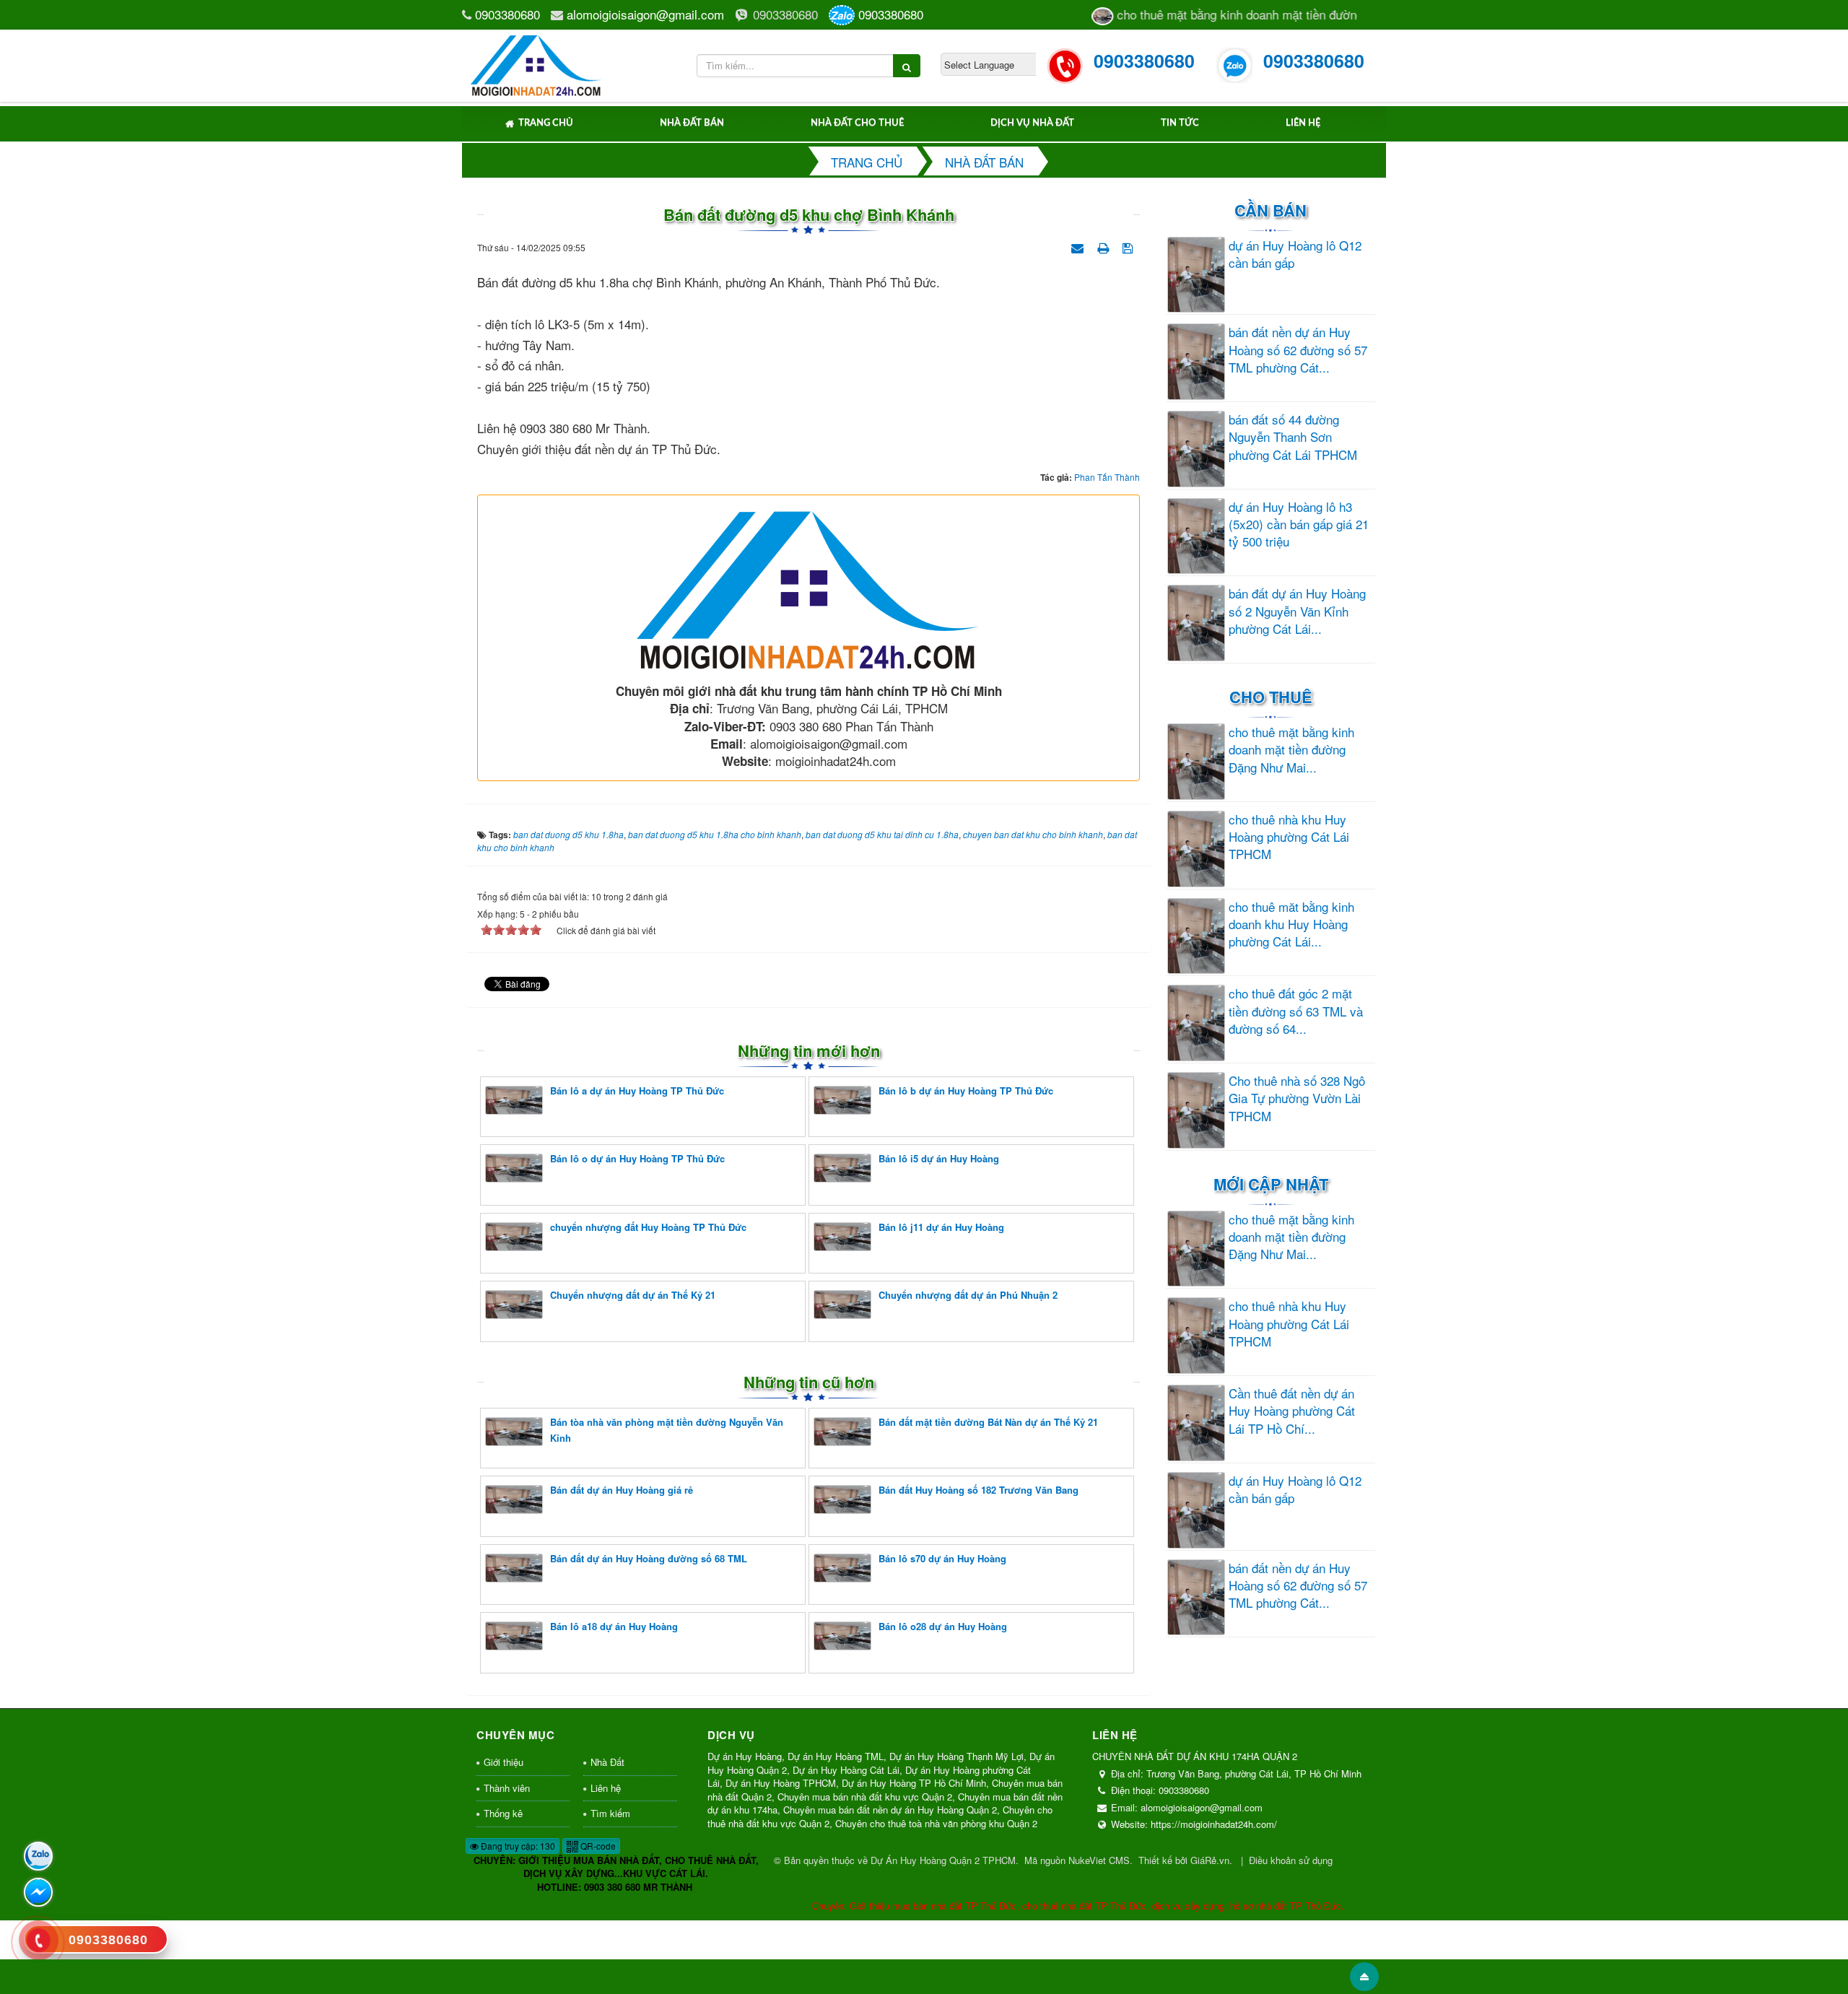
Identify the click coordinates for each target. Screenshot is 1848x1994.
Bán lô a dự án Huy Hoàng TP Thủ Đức (637, 1090)
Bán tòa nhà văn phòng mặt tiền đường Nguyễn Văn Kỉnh (667, 1430)
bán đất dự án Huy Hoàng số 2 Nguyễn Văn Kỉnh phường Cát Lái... (1297, 611)
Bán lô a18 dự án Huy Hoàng (614, 1626)
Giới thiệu (504, 1762)
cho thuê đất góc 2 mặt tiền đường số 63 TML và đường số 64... (1296, 1011)
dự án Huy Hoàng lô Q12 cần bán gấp (1295, 254)
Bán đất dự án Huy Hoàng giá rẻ (622, 1490)
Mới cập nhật (1271, 1184)
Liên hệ (1303, 123)
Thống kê (503, 1813)
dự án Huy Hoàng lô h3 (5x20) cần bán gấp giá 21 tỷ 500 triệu (1299, 524)
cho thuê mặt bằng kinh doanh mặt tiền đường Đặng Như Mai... (1291, 750)
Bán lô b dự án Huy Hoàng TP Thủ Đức (966, 1090)
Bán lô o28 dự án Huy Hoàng (943, 1626)
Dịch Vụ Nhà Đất (1032, 123)
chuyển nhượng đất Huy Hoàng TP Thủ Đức (648, 1227)
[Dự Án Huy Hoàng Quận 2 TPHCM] (537, 63)
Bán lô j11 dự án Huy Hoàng (941, 1227)
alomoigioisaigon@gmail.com (645, 14)
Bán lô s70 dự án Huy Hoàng (942, 1558)
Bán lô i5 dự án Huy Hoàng (939, 1158)
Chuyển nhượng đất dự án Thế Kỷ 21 (633, 1295)
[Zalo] (38, 1856)
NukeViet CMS (1099, 1860)
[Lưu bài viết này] (1129, 246)
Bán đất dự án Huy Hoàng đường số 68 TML (649, 1558)
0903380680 (507, 14)
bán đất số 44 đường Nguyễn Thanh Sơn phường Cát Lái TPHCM (1293, 437)
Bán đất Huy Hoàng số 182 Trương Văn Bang (979, 1490)
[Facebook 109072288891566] (38, 1892)
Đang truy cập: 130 (517, 1846)
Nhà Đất (607, 1762)
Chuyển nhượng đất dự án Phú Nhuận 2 (968, 1295)
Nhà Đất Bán (692, 123)
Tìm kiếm (610, 1813)
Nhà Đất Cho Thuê (857, 123)
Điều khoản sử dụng (1291, 1860)
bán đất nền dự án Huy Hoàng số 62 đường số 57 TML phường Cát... (1298, 350)
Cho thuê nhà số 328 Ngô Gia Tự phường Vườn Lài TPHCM (1297, 1098)
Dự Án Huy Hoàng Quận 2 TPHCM (943, 1860)
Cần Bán (1270, 210)
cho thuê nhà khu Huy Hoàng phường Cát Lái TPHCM (1289, 837)
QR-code (597, 1846)
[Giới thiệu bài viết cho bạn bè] (1079, 246)
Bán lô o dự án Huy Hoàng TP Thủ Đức (637, 1158)
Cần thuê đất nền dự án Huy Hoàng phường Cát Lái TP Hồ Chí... (1292, 1411)
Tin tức (1180, 123)
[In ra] (1104, 246)
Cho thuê (1271, 697)
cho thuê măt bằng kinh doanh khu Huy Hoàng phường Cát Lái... (1291, 924)
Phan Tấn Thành (1107, 477)
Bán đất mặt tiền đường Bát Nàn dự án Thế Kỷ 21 (988, 1422)
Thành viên (507, 1788)
